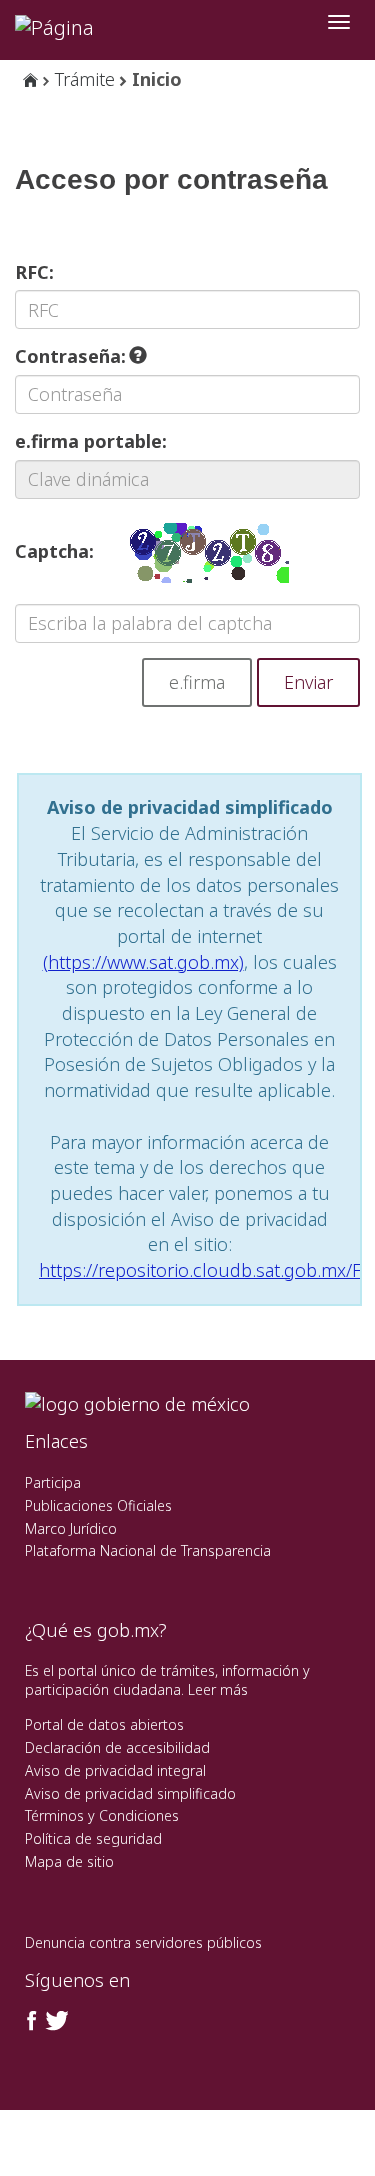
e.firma (197, 682)
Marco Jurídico (71, 1528)
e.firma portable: (91, 441)
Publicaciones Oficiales (98, 1505)
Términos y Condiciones (102, 1815)
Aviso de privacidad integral (115, 1770)
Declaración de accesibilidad (117, 1747)
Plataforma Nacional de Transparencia (148, 1550)
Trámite (85, 79)
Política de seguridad (93, 1838)
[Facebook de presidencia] (32, 2021)
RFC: (34, 272)
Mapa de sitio (69, 1861)
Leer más (218, 1689)
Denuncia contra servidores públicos (143, 1942)
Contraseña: (73, 356)
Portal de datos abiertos (104, 1724)
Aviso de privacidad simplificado (130, 1793)
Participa (53, 1482)
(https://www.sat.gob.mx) (143, 962)
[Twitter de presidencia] (56, 2021)
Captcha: (54, 551)
